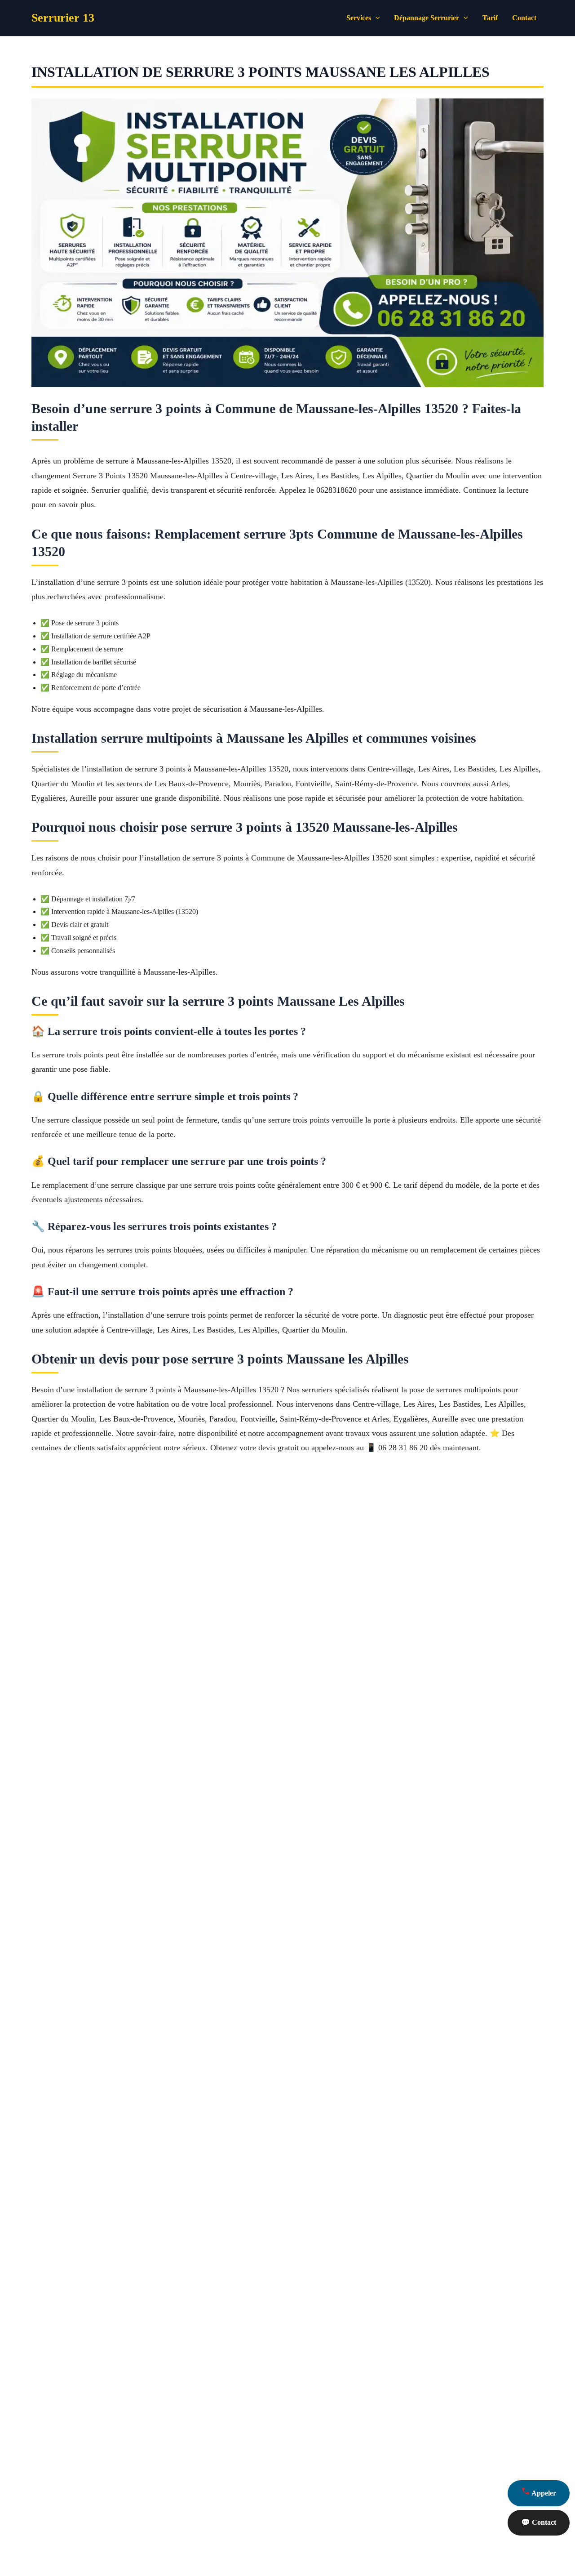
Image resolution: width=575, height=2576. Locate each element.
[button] (376, 18)
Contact (524, 18)
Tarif (490, 18)
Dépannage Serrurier (427, 18)
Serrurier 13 (63, 18)
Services (359, 18)
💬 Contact (539, 2522)
